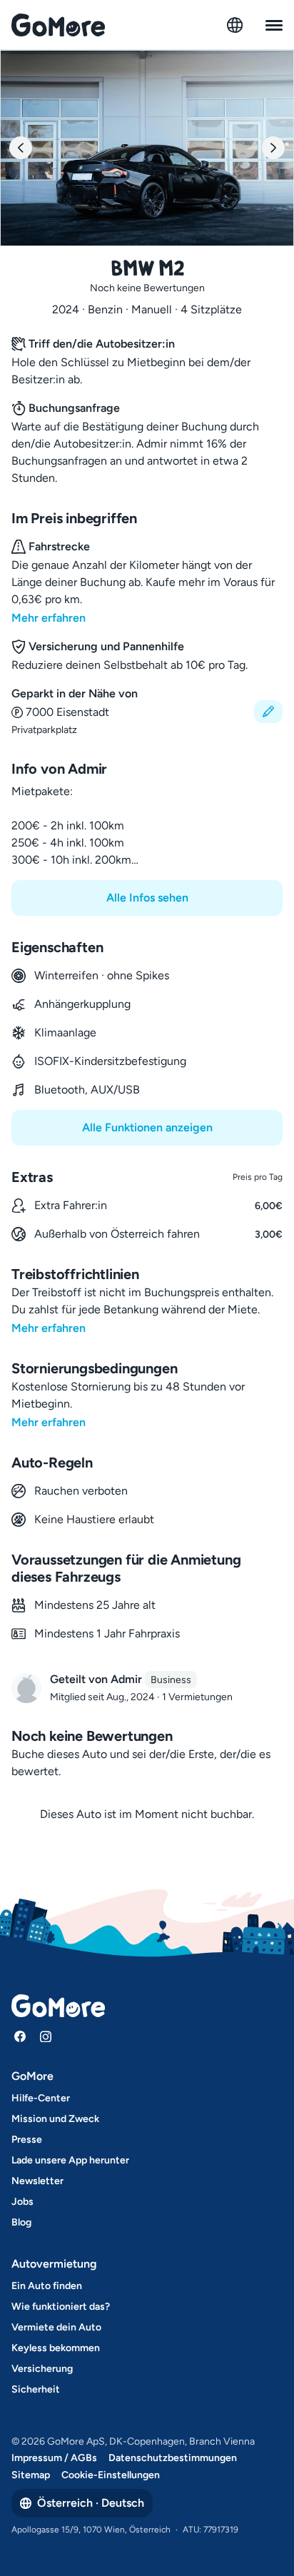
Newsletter (37, 2181)
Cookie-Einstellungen (111, 2475)
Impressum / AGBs (54, 2458)
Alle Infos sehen (147, 898)
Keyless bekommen (56, 2348)
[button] (147, 711)
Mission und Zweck (55, 2119)
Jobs (22, 2202)
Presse (27, 2140)
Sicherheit (36, 2389)
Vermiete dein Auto (56, 2327)
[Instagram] (46, 2036)
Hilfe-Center (41, 2098)
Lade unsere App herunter (70, 2160)
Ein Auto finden (47, 2286)
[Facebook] (20, 2036)
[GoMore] (58, 25)
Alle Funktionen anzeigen (147, 1127)
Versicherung (42, 2369)
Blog (21, 2222)
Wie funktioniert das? (61, 2307)
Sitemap (31, 2475)
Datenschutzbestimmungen (173, 2458)
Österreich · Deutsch (91, 2503)
